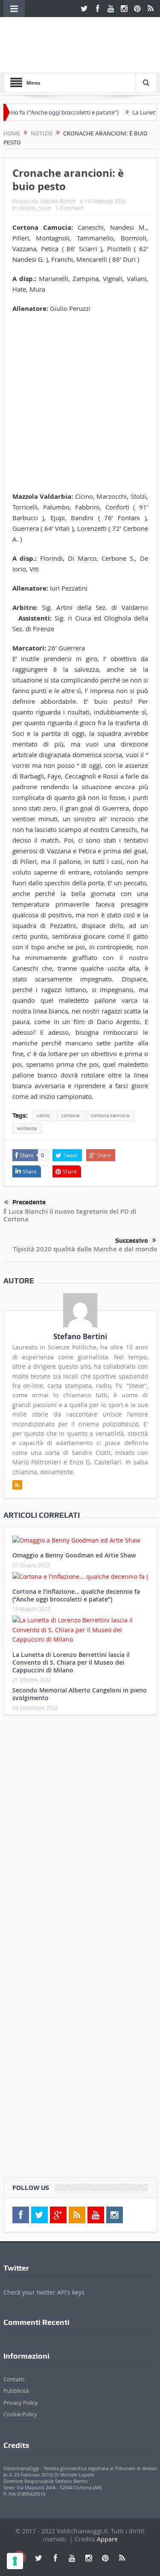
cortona (70, 1115)
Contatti (14, 2379)
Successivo (132, 1241)
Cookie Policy (20, 2414)
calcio (43, 1115)
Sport (45, 208)
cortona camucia (110, 1115)
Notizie (28, 208)
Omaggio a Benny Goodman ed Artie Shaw (74, 1555)
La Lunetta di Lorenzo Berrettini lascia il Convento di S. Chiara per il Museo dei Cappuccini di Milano (71, 1662)
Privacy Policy (21, 2403)
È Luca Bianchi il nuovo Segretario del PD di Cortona (70, 1215)
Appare (107, 2539)
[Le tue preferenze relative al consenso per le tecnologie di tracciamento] (15, 2561)
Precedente (29, 1202)
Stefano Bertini (58, 201)
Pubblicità (16, 2391)
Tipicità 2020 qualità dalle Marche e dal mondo (85, 1249)
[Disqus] (80, 1835)
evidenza (27, 1128)
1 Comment (69, 208)
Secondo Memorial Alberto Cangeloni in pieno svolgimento (80, 1694)
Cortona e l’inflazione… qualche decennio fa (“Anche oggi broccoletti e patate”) (76, 1595)
